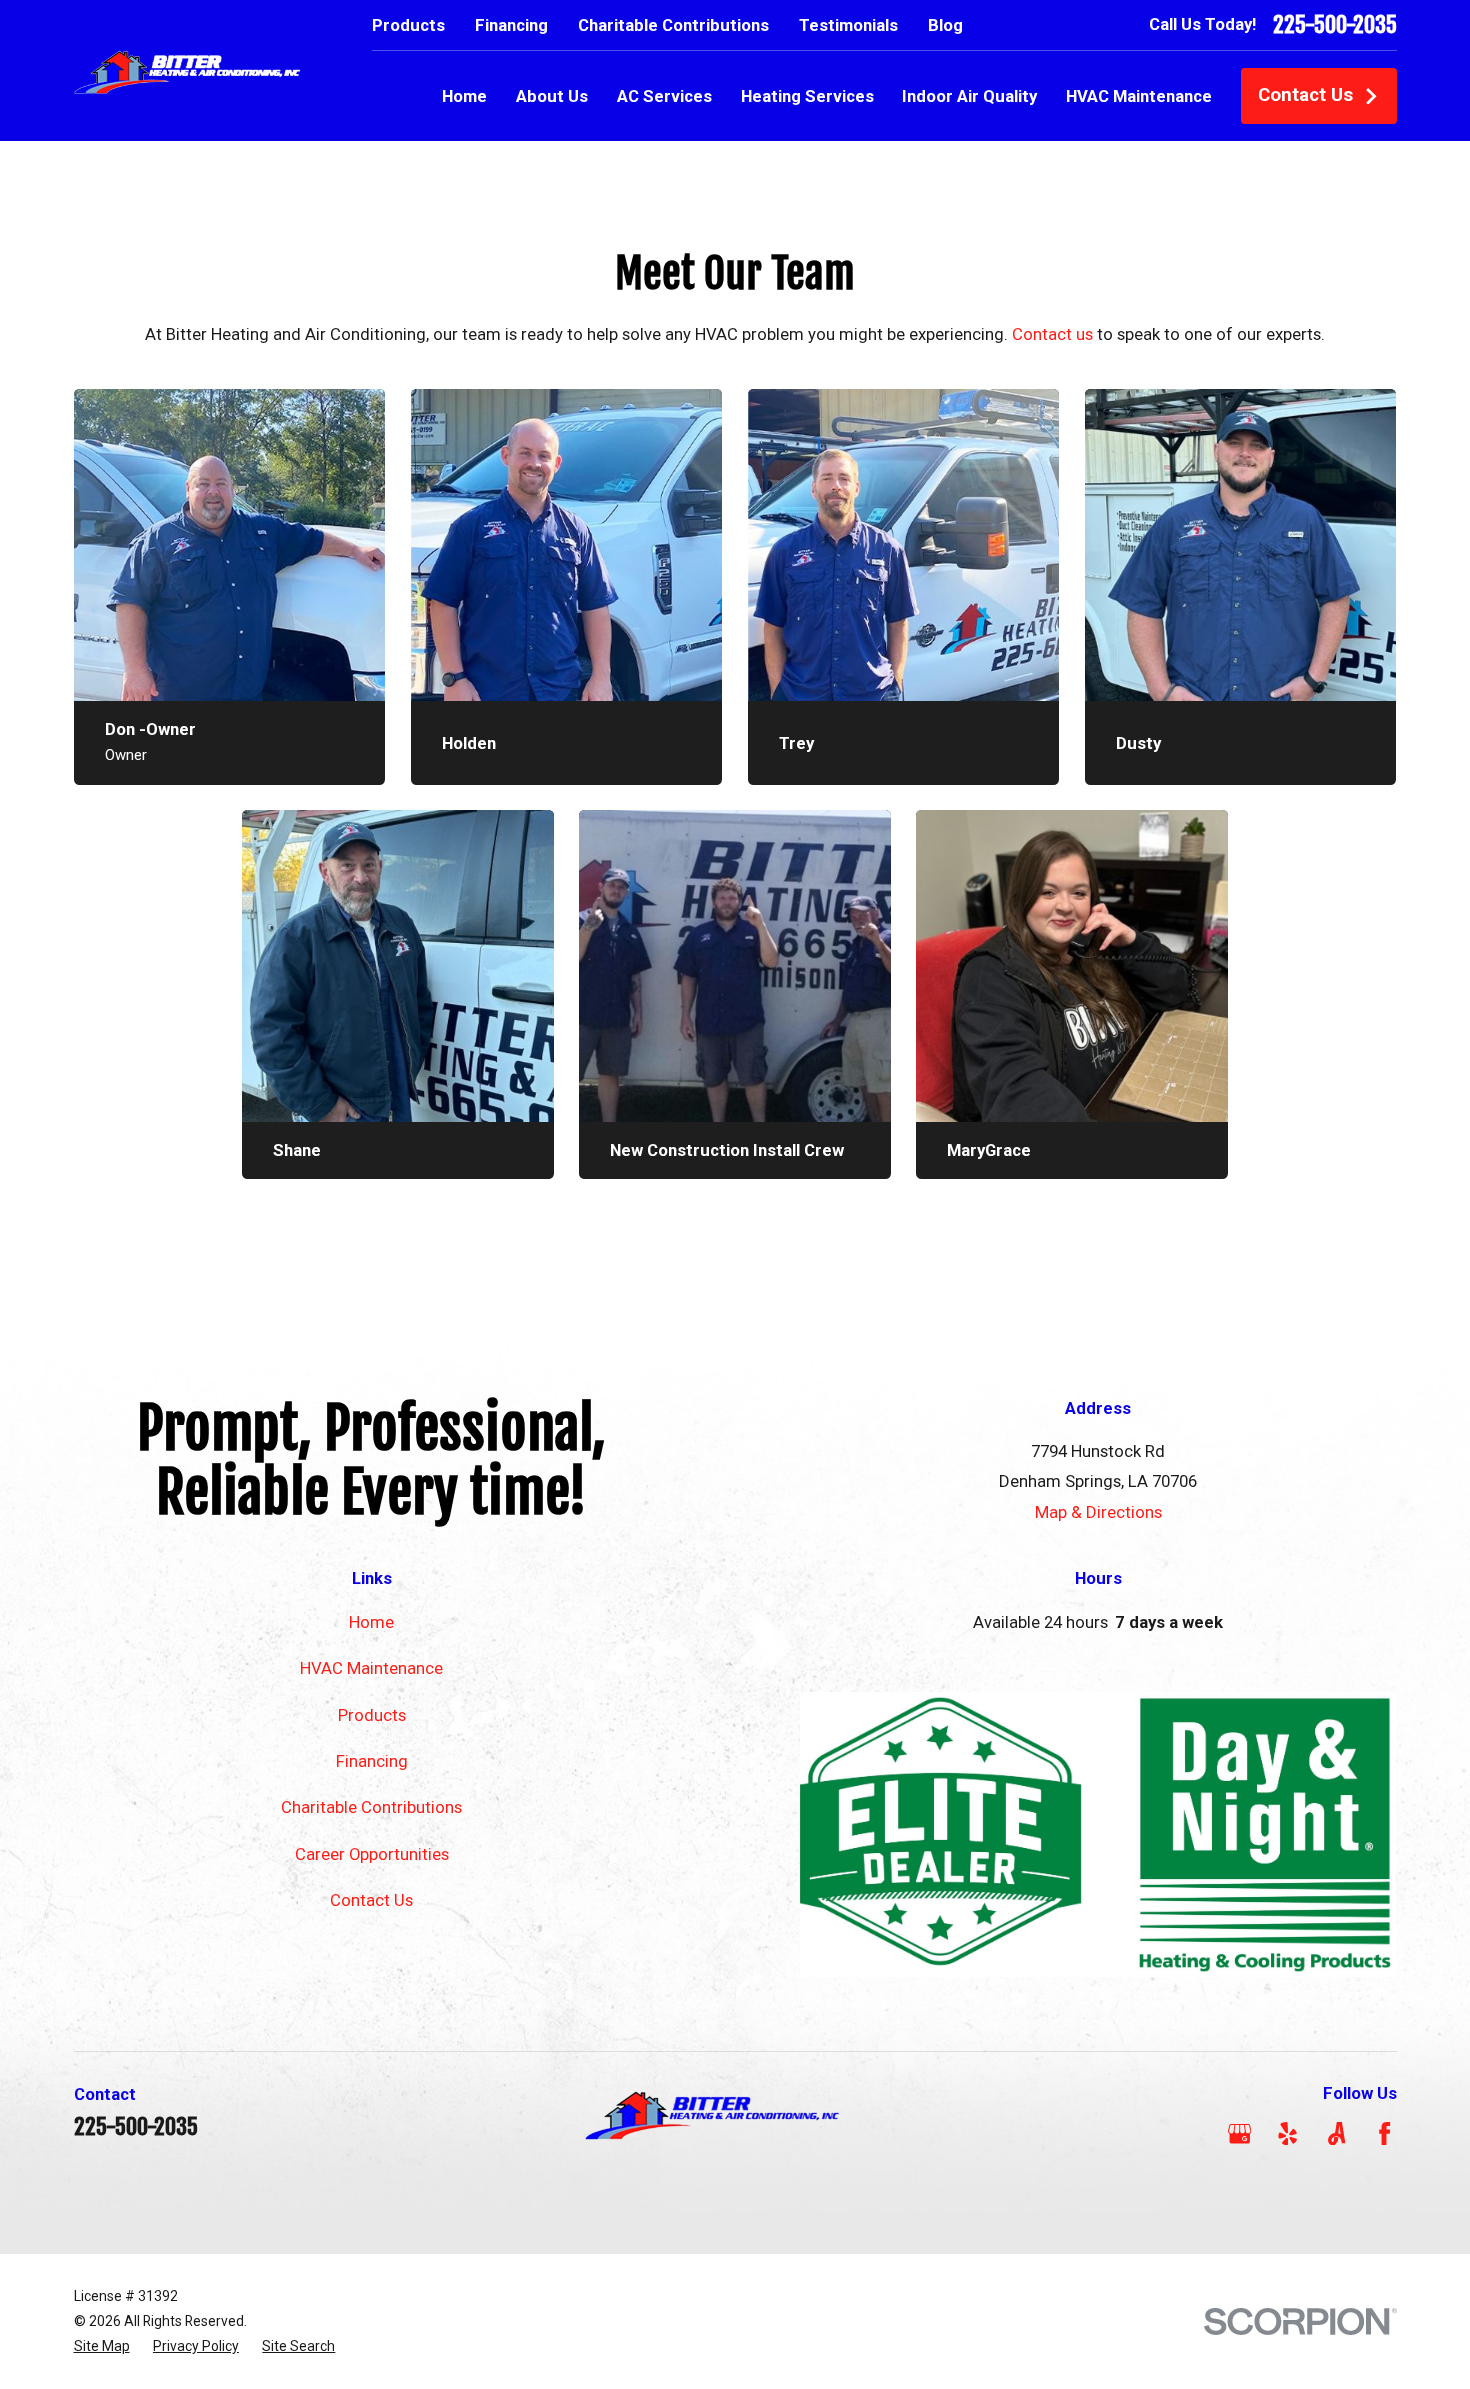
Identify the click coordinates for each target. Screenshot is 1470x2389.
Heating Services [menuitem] (807, 96)
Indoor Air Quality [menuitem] (969, 96)
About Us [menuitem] (552, 96)
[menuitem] (102, 2346)
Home (371, 1622)
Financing (511, 25)
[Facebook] (1384, 2133)
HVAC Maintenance (371, 1668)
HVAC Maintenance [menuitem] (1139, 96)
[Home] (188, 70)
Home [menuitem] (464, 96)
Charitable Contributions (673, 25)
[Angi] (1336, 2133)
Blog (945, 25)
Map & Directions (1098, 1512)
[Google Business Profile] (1239, 2133)
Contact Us (1305, 95)
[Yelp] (1287, 2133)
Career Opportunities (372, 1854)
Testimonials (848, 25)
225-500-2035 (1335, 25)
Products (408, 25)
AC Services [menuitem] (664, 96)
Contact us (1052, 334)
